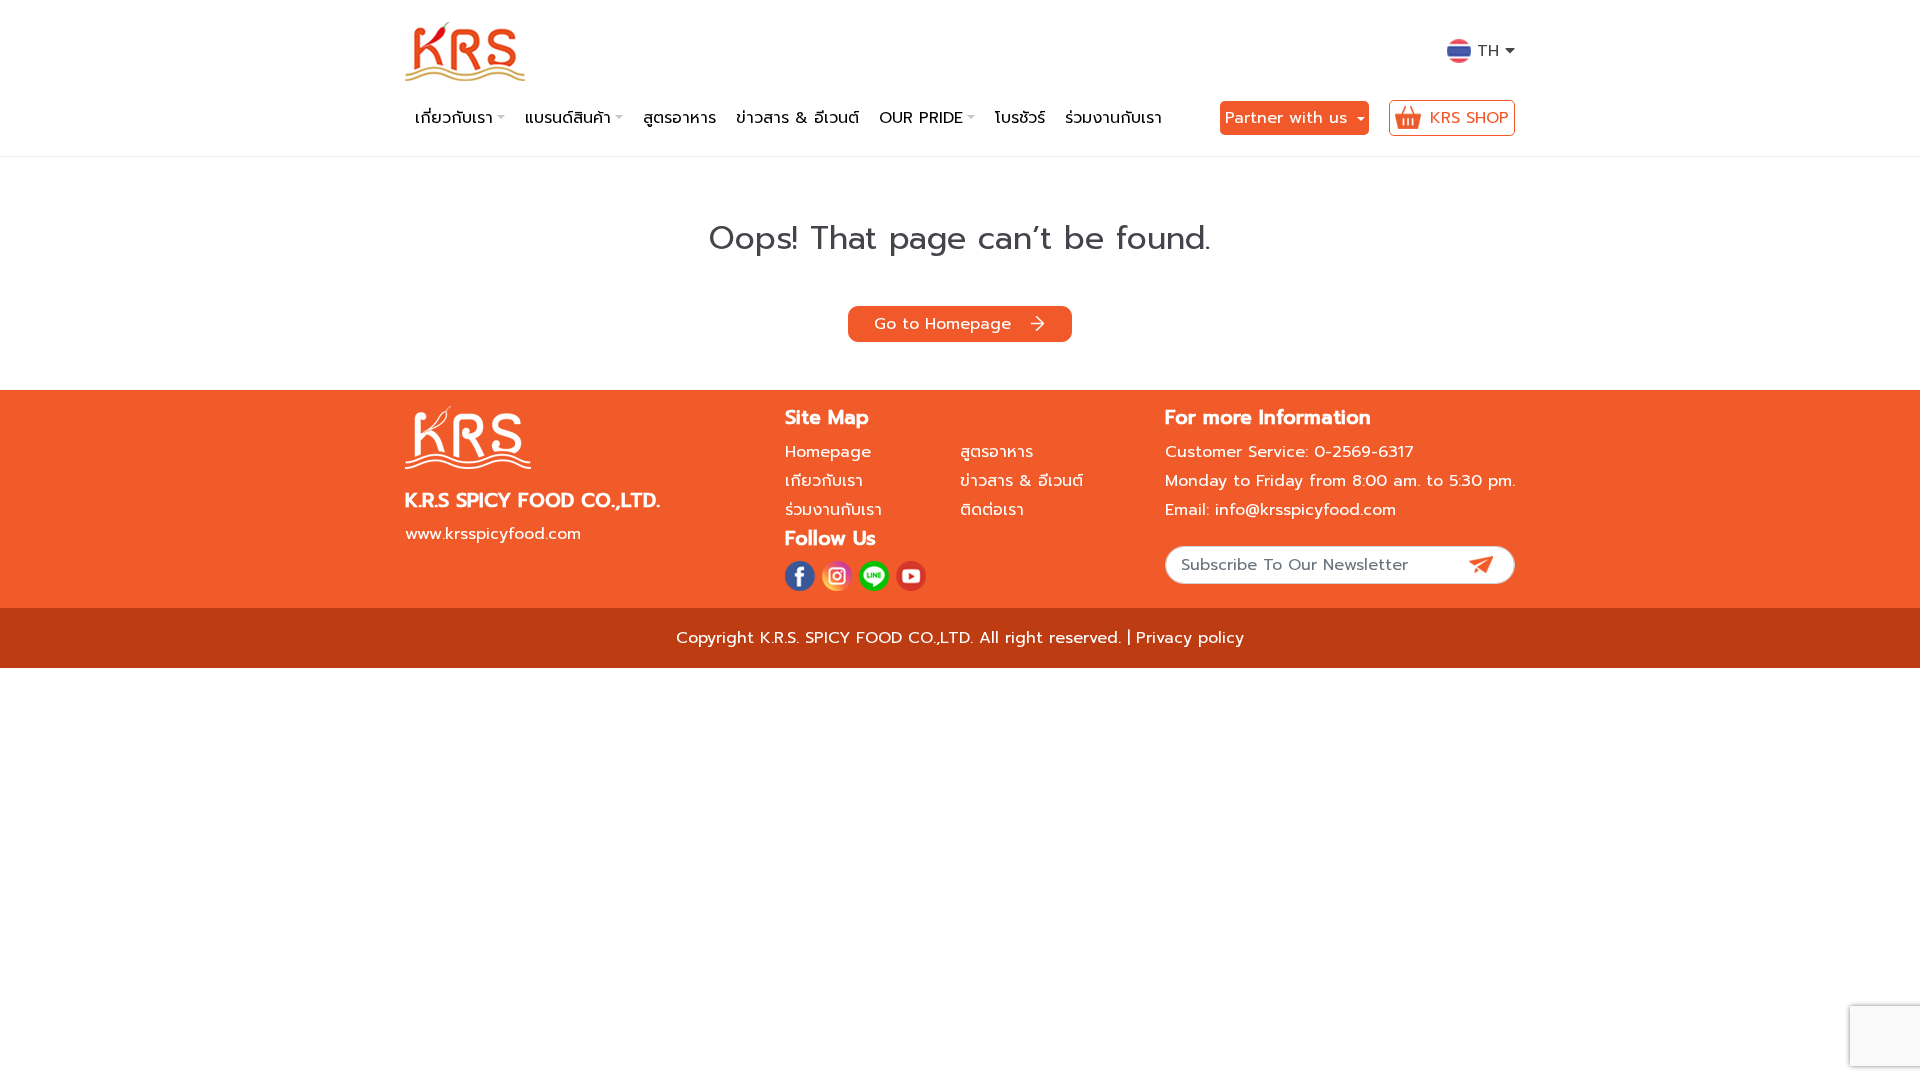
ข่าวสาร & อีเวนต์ (797, 118)
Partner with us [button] (1289, 118)
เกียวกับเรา (824, 481)
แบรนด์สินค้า (568, 118)
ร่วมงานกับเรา (1113, 118)
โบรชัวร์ (1020, 118)
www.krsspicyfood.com (493, 534)
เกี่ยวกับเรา (454, 118)
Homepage (828, 452)
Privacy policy (1190, 638)
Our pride (921, 118)
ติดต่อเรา (992, 510)
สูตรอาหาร (679, 118)
